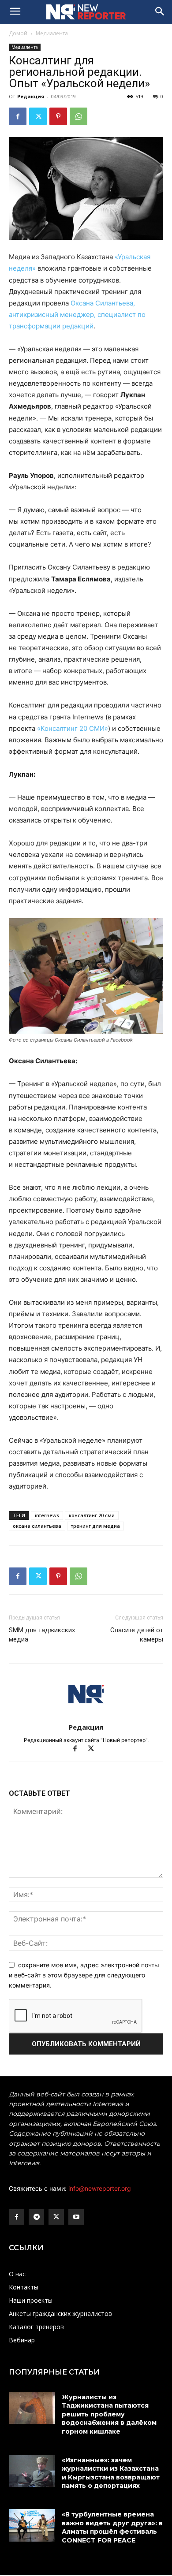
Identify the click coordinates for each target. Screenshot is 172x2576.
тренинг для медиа (95, 1526)
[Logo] (86, 12)
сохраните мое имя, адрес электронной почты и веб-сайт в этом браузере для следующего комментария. (84, 1975)
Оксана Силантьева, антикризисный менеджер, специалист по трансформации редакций (77, 315)
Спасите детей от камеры (137, 1635)
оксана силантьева (37, 1526)
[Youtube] (76, 2217)
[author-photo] (86, 1715)
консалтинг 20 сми (92, 1515)
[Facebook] (18, 116)
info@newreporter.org (100, 2188)
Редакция (31, 96)
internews (47, 1515)
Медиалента (52, 33)
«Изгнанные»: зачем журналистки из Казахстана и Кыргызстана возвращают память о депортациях (111, 2473)
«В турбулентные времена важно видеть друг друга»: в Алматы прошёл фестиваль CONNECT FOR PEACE (112, 2527)
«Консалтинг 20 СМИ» (73, 728)
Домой (18, 33)
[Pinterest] (58, 116)
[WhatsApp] (79, 116)
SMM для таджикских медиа (42, 1635)
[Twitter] (38, 116)
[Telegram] (36, 2217)
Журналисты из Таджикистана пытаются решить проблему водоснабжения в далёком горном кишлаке (109, 2414)
